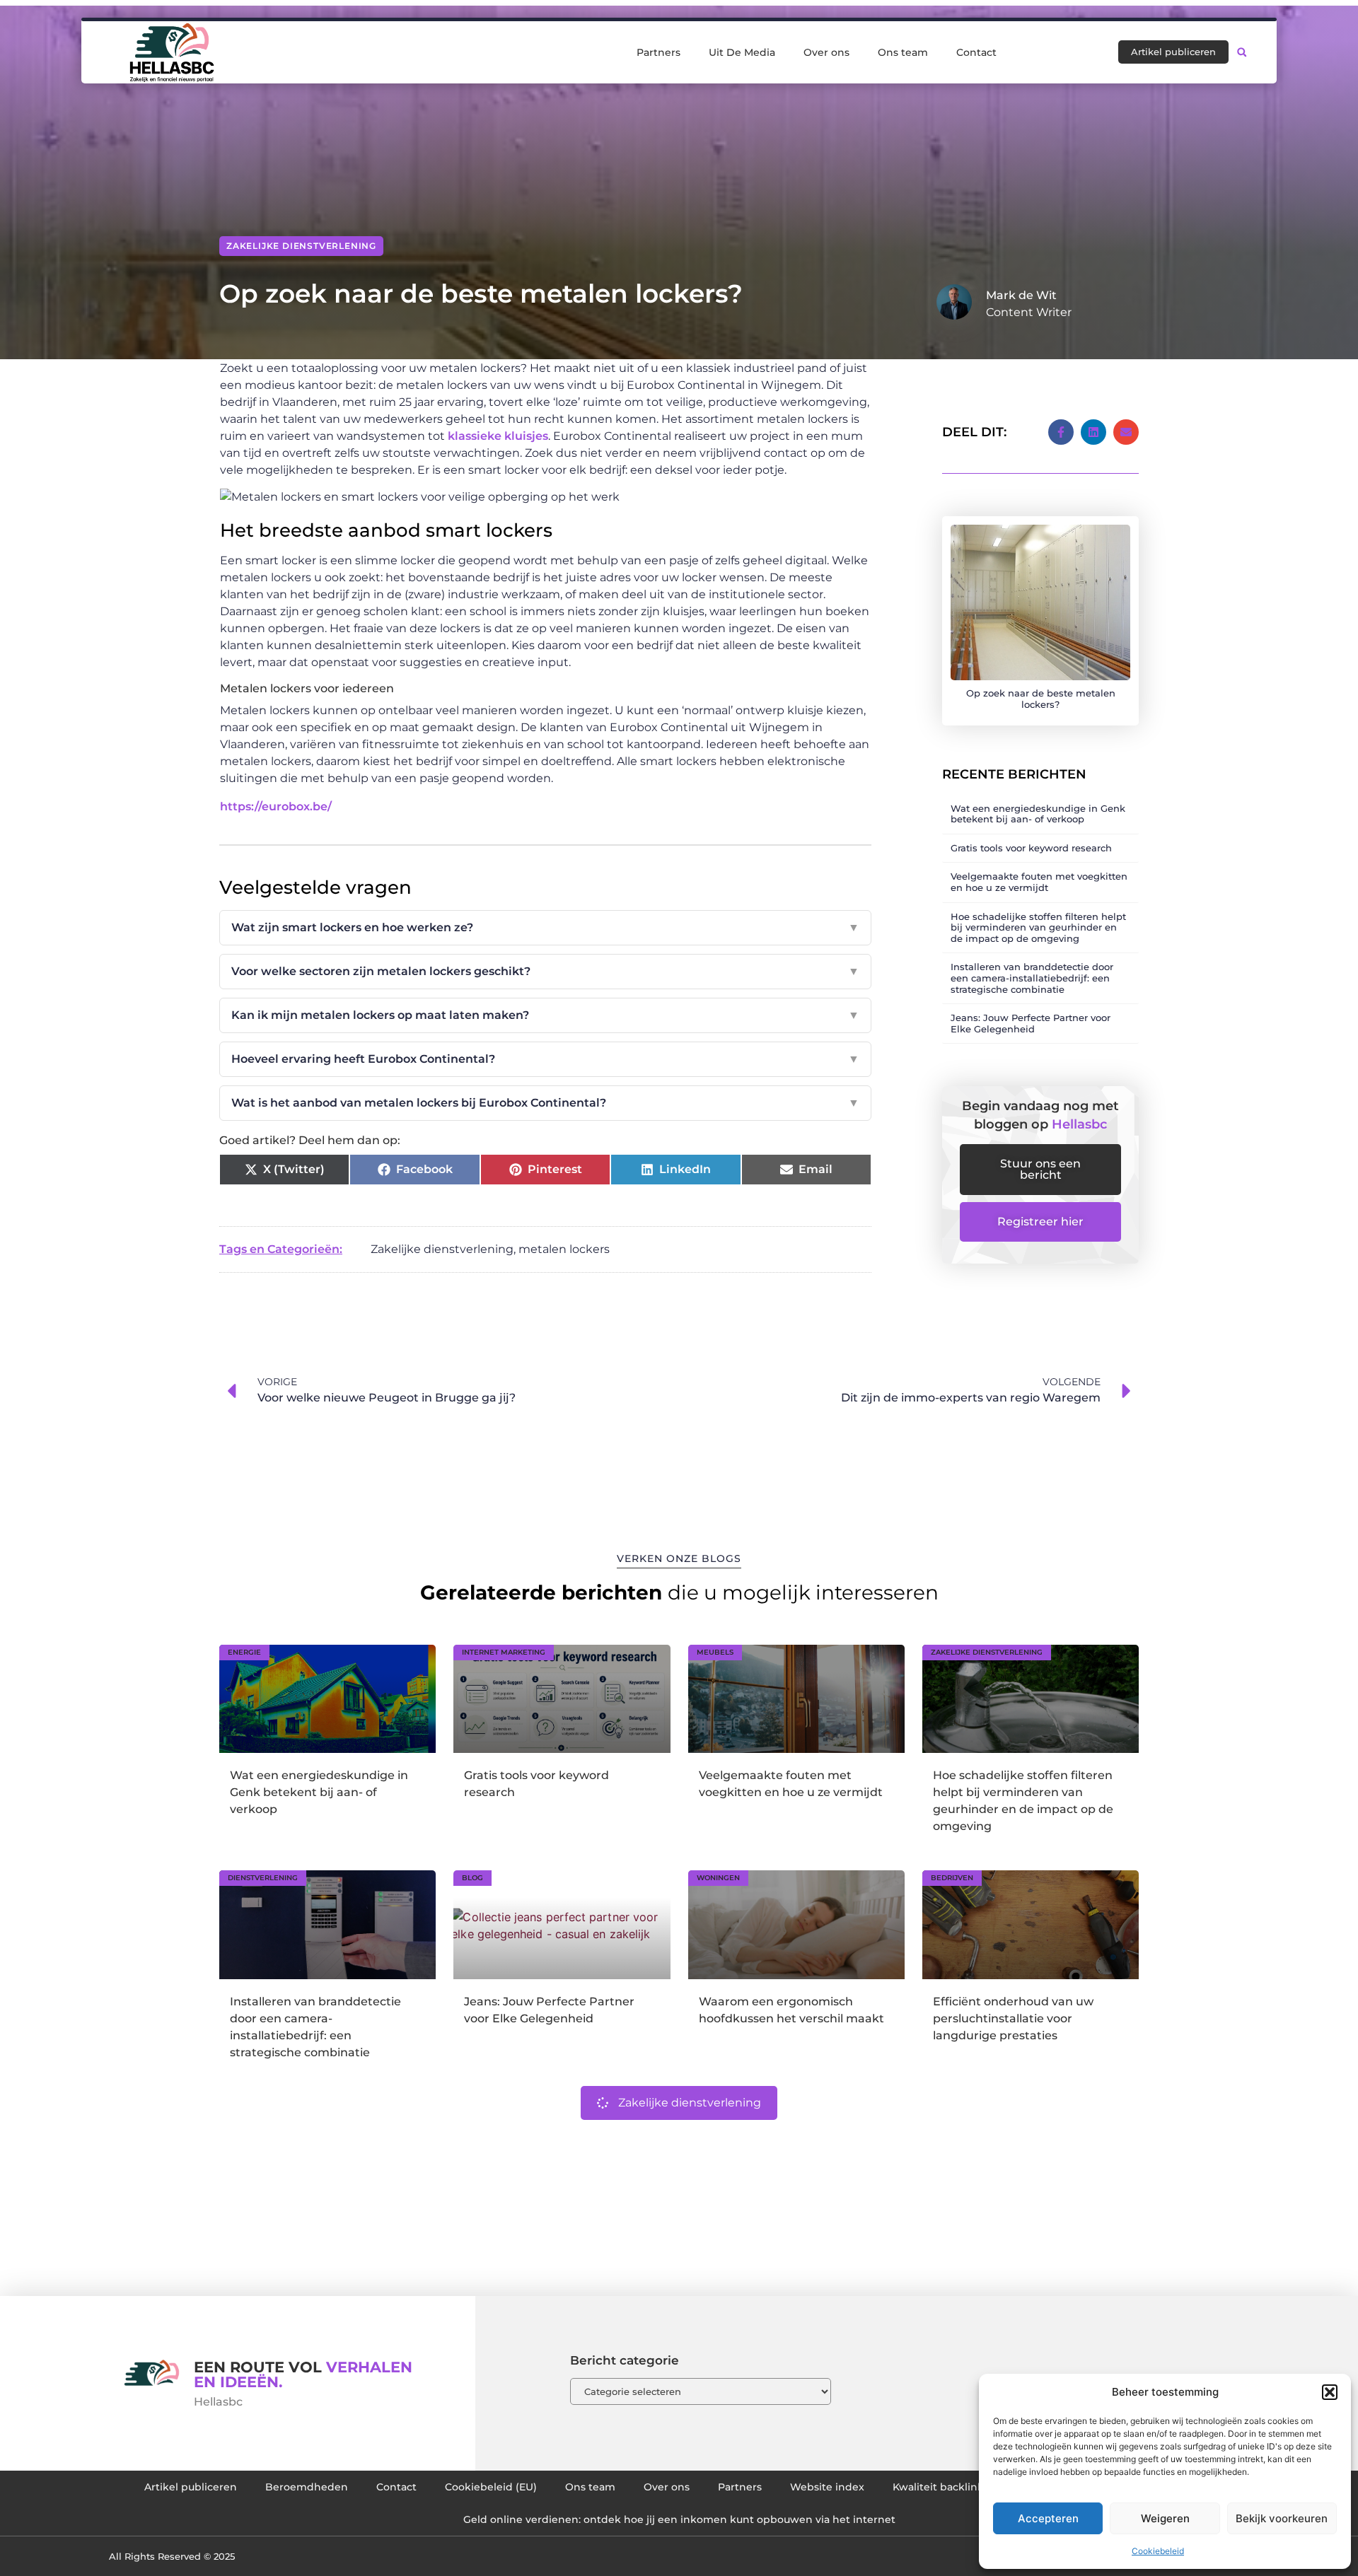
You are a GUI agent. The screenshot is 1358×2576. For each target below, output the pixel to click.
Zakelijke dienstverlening (301, 246)
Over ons (826, 52)
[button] (1330, 2392)
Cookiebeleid (1158, 2551)
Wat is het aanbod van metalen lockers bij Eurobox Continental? (545, 1103)
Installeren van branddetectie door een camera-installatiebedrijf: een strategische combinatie (1032, 978)
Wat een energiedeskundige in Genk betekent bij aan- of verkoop (1038, 814)
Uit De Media (742, 52)
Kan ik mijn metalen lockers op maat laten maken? (545, 1015)
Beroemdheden (307, 2487)
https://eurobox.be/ (276, 806)
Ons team (903, 52)
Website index (827, 2487)
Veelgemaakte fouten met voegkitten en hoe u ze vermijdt (1039, 882)
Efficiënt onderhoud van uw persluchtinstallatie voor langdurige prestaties (1013, 2018)
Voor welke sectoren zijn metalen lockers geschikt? (545, 971)
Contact (976, 52)
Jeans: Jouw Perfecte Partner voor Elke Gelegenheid (1031, 1023)
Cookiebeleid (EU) (491, 2487)
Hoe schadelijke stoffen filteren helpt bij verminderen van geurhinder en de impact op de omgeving (1038, 927)
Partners (658, 52)
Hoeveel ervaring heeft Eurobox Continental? (545, 1059)
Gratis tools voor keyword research (1031, 848)
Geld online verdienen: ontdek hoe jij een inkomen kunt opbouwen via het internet (679, 2519)
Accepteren (1048, 2518)
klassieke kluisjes (498, 436)
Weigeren (1165, 2518)
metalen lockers (564, 1249)
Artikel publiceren (191, 2487)
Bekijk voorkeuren (1282, 2518)
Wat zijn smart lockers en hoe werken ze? (545, 927)
